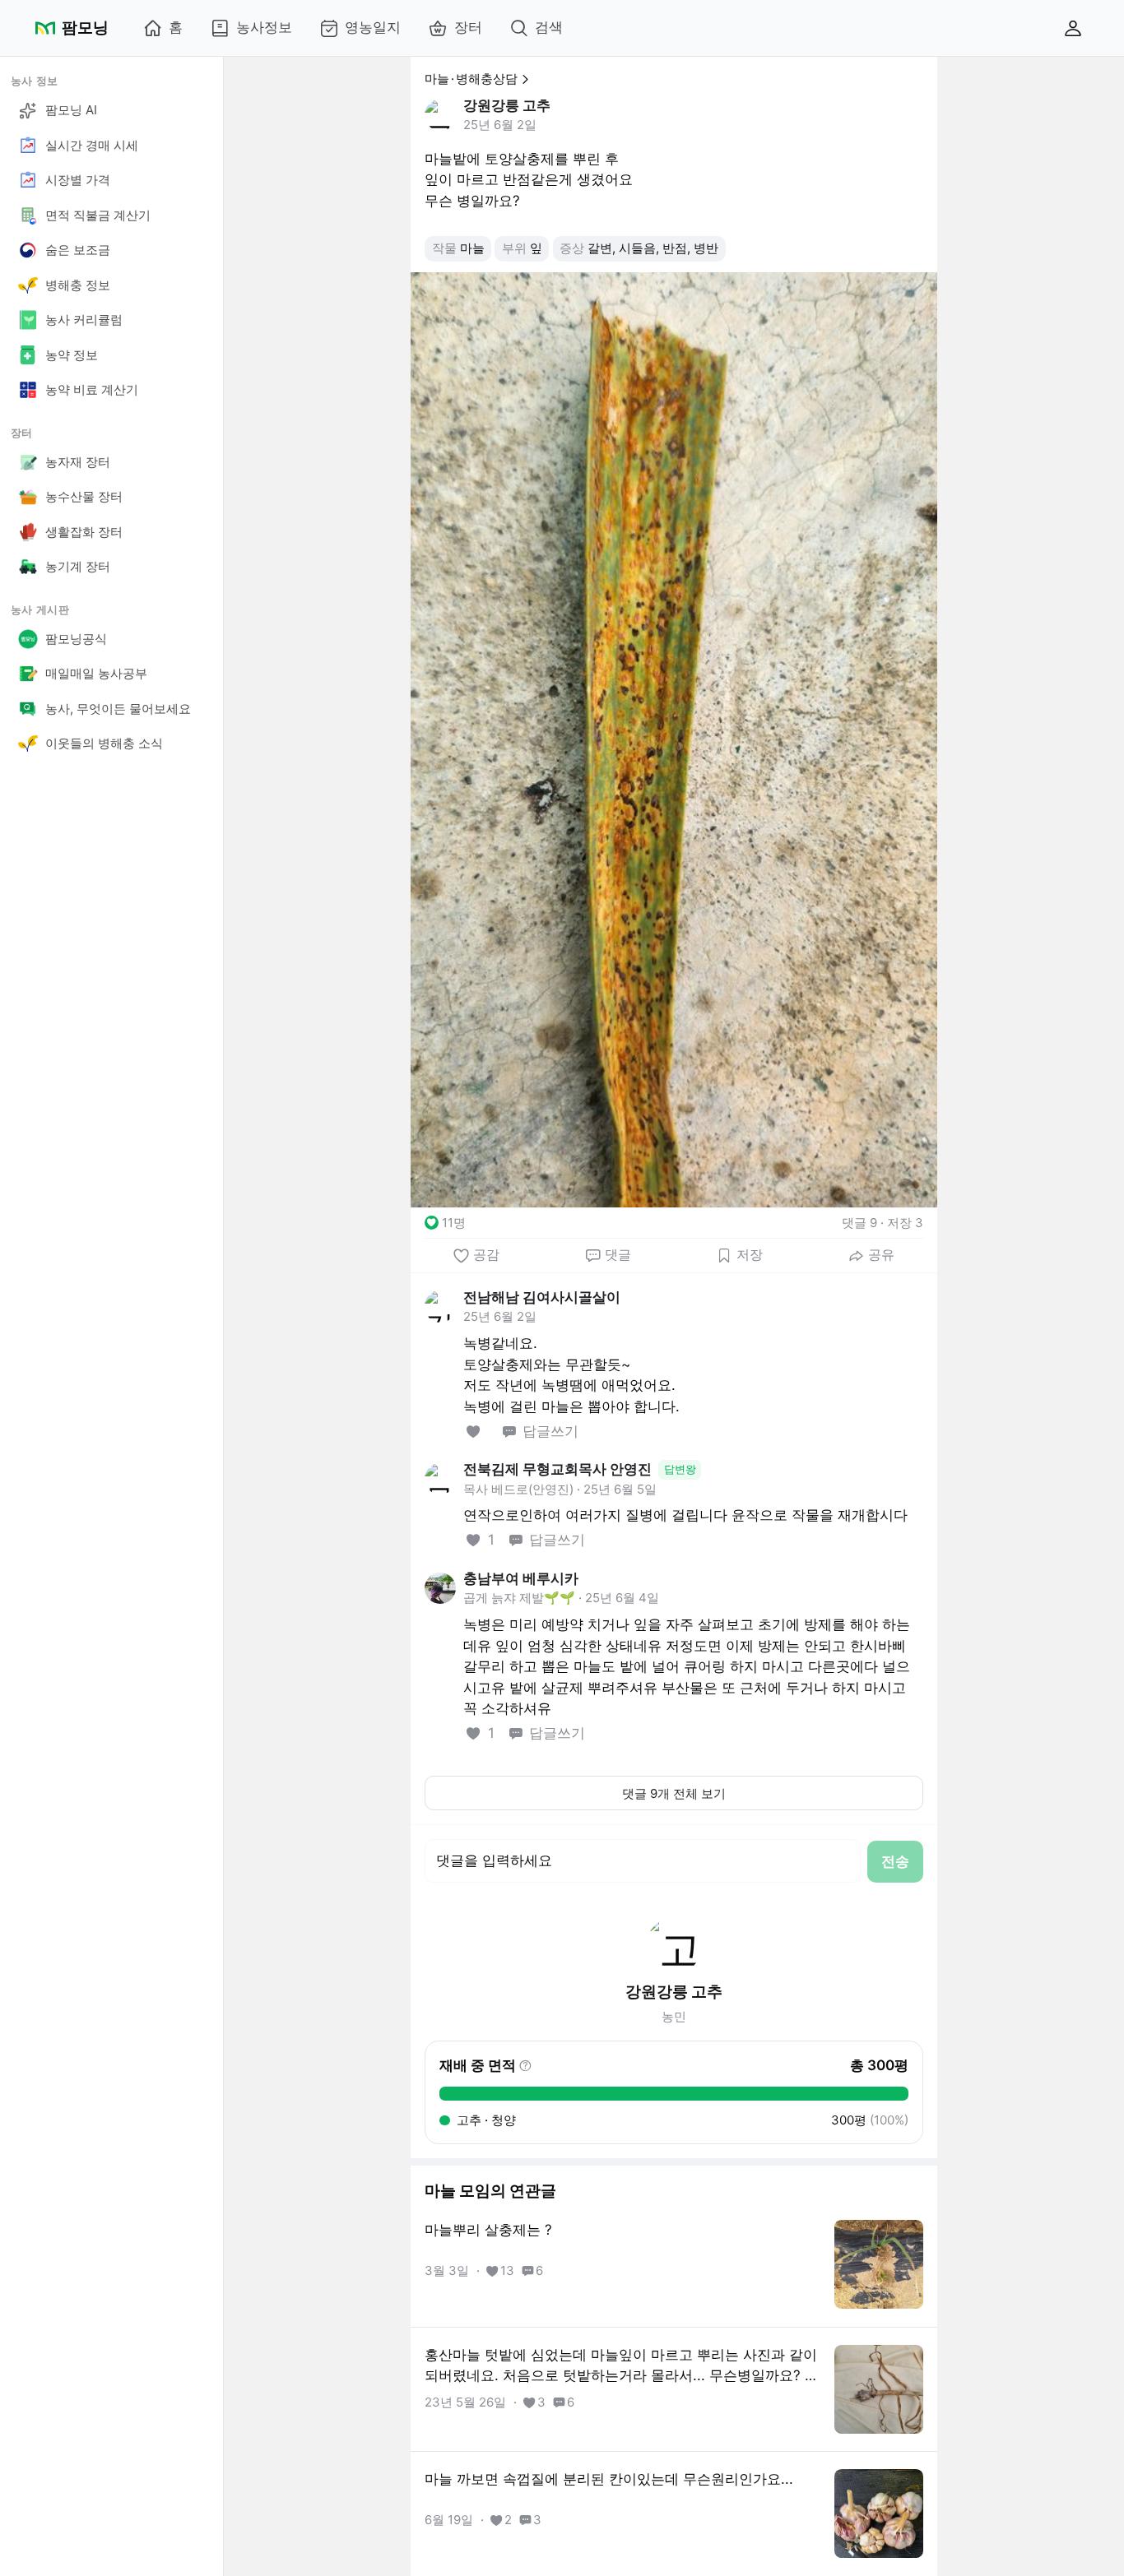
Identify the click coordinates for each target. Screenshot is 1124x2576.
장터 (468, 27)
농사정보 (264, 27)
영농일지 (373, 27)
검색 (549, 27)
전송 (895, 1861)
